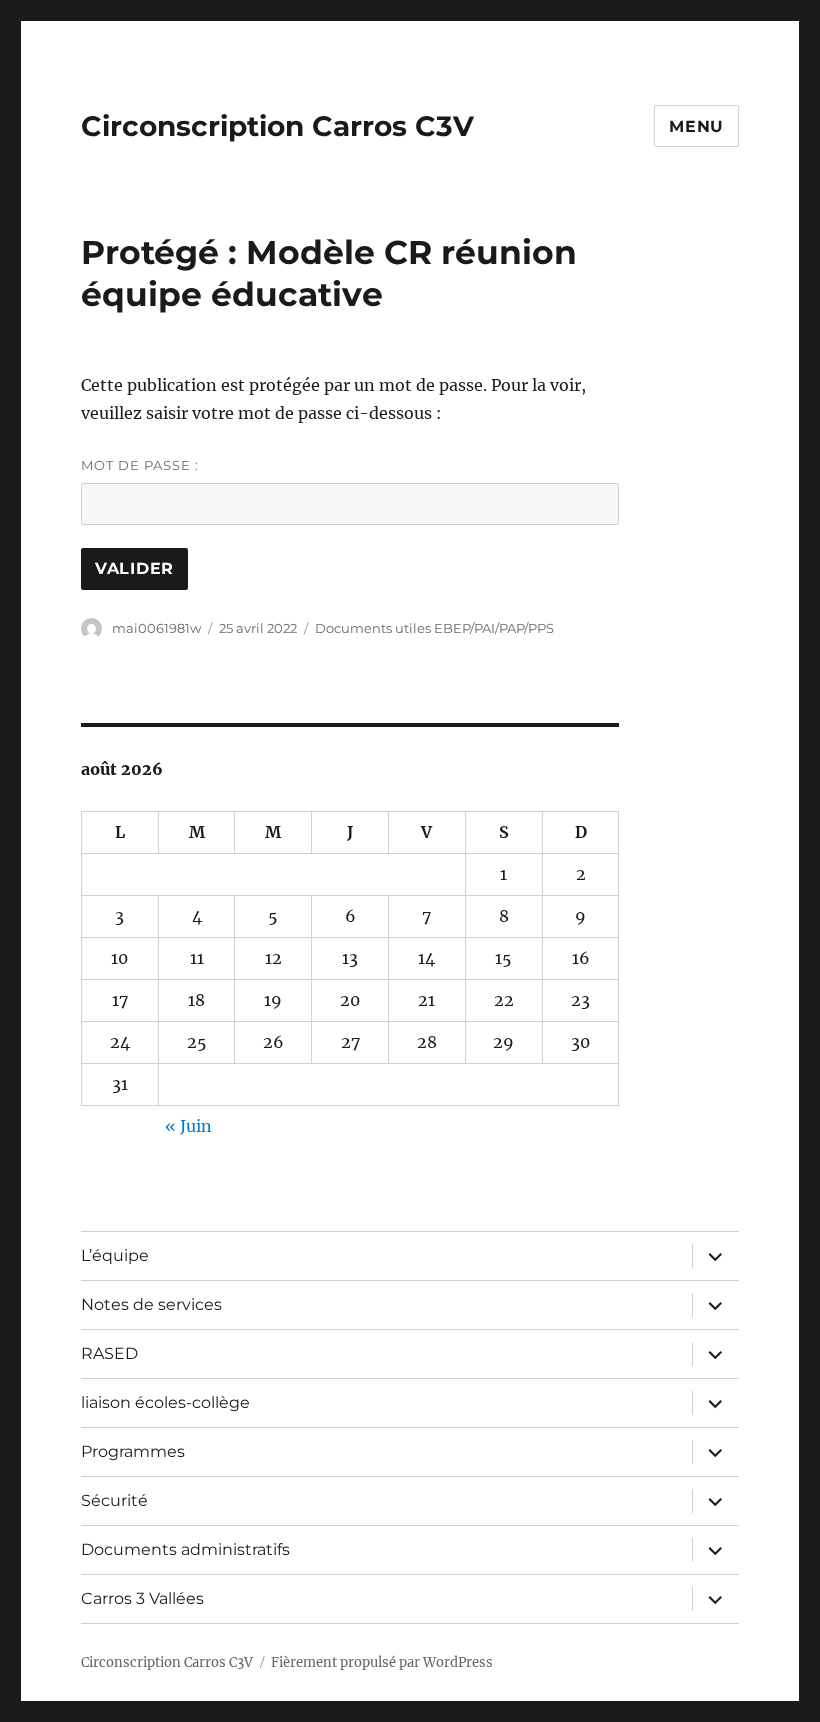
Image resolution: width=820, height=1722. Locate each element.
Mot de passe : (140, 465)
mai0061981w (156, 628)
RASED (109, 1353)
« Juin (188, 1126)
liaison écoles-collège (165, 1402)
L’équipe (115, 1255)
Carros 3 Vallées (142, 1598)
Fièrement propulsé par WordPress (382, 1662)
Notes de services (151, 1304)
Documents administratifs (185, 1549)
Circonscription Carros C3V (277, 126)
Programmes (133, 1451)
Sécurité (114, 1500)
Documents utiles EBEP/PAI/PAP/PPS (434, 628)
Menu (696, 126)
